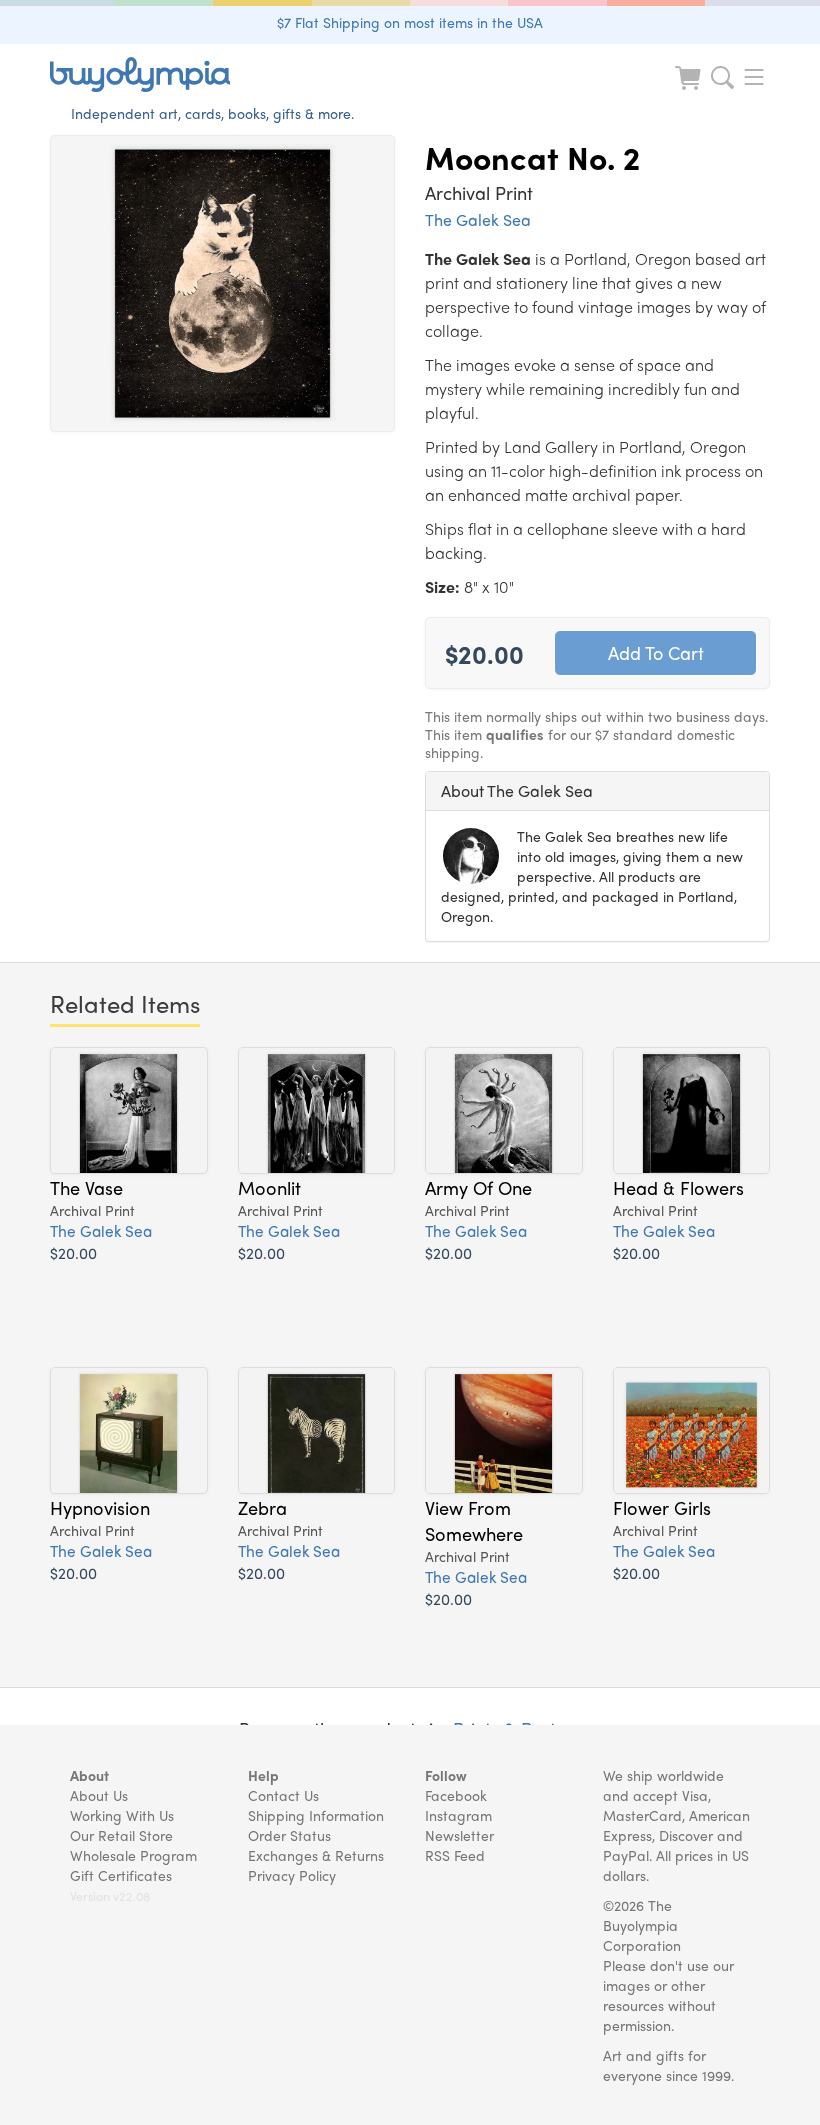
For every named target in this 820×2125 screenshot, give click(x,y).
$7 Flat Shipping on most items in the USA (410, 22)
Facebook (456, 1795)
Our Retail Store (121, 1835)
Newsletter (459, 1835)
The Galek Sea (478, 219)
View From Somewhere (474, 1520)
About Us (99, 1795)
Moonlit (269, 1187)
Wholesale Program (133, 1855)
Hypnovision (100, 1507)
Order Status (289, 1835)
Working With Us (122, 1815)
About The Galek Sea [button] (517, 790)
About (89, 1775)
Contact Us (283, 1795)
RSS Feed (455, 1855)
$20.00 (73, 1252)
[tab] (597, 791)
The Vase (86, 1187)
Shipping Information (316, 1815)
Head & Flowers (678, 1187)
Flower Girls (662, 1507)
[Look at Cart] (690, 90)
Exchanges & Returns (316, 1855)
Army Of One (478, 1187)
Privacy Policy (292, 1875)
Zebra (262, 1507)
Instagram (458, 1815)
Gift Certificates (121, 1875)
